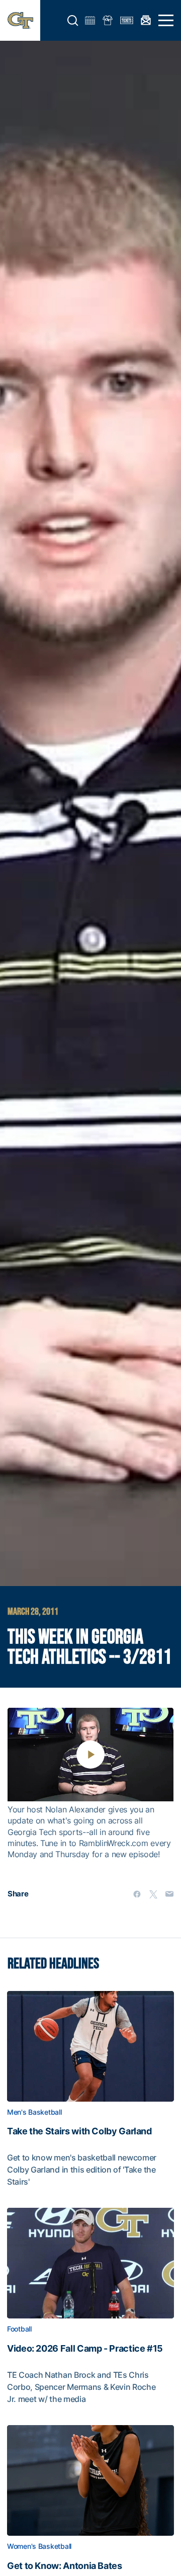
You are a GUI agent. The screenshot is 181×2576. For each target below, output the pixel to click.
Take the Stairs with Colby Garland (79, 2131)
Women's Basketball (39, 2546)
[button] (73, 21)
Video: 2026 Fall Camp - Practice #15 (85, 2349)
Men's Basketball (34, 2112)
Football (19, 2329)
